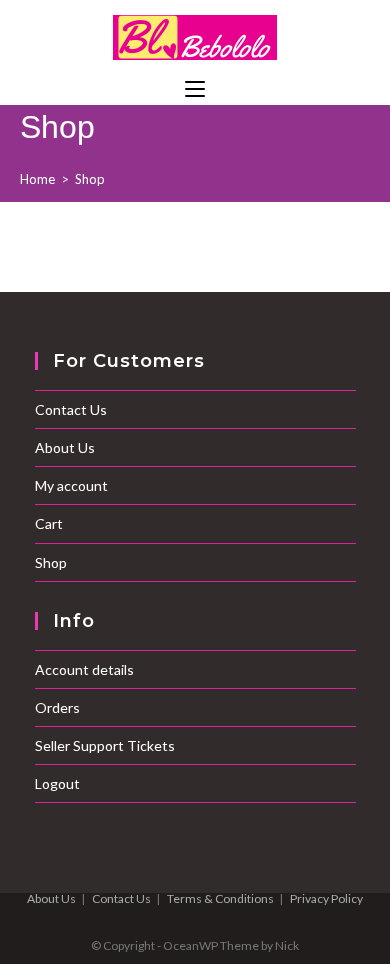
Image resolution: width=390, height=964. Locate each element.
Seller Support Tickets (105, 745)
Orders (57, 707)
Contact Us (71, 409)
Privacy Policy (326, 898)
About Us (65, 447)
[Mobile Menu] (195, 90)
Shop (90, 179)
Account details (84, 669)
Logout (57, 783)
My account (71, 485)
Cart (49, 523)
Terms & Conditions (220, 898)
